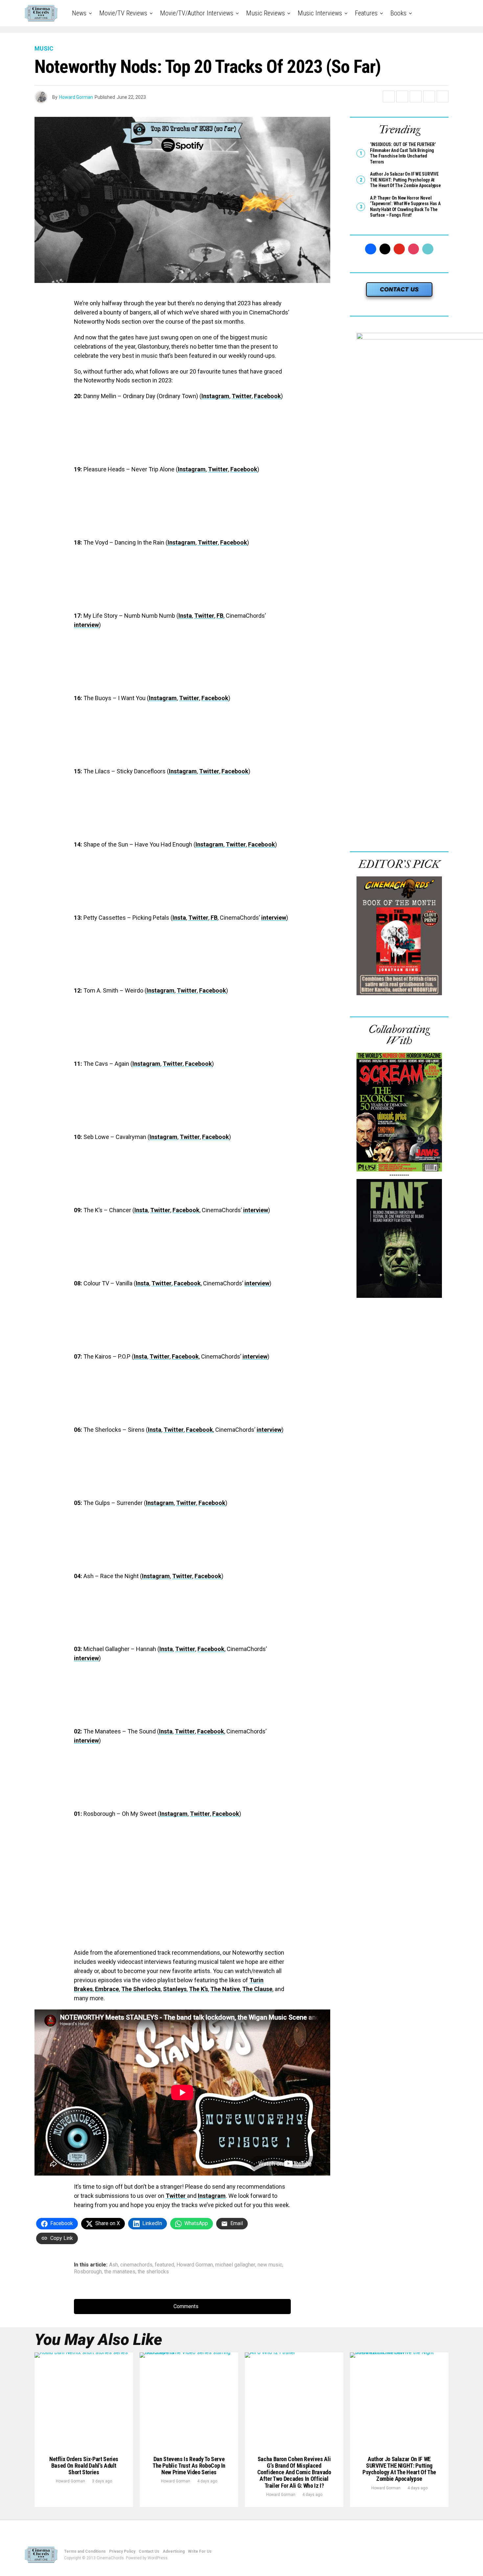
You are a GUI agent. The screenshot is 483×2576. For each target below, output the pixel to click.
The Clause (257, 1989)
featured (164, 2265)
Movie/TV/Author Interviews (197, 13)
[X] (385, 249)
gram (167, 1503)
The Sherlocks (141, 1989)
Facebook (267, 396)
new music (270, 2265)
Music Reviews (265, 13)
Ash (114, 2265)
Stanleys (175, 1989)
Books (398, 13)
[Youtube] (399, 249)
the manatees (120, 2272)
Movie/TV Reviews (123, 13)
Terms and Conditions (85, 2551)
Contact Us (149, 2551)
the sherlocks (153, 2272)
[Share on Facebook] (389, 97)
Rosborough (88, 2272)
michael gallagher (235, 2265)
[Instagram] (414, 249)
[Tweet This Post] (402, 97)
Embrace (107, 1989)
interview (86, 625)
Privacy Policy (122, 2551)
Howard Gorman (76, 97)
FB (220, 616)
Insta (185, 616)
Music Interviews (320, 13)
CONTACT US (399, 289)
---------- (399, 1175)
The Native (225, 1989)
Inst (151, 1503)
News (79, 13)
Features (366, 13)
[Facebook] (371, 249)
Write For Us (200, 2551)
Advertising (174, 2551)
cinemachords (136, 2265)
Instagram (215, 396)
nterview (275, 918)
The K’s (198, 1989)
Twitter (242, 396)
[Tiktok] (428, 249)
